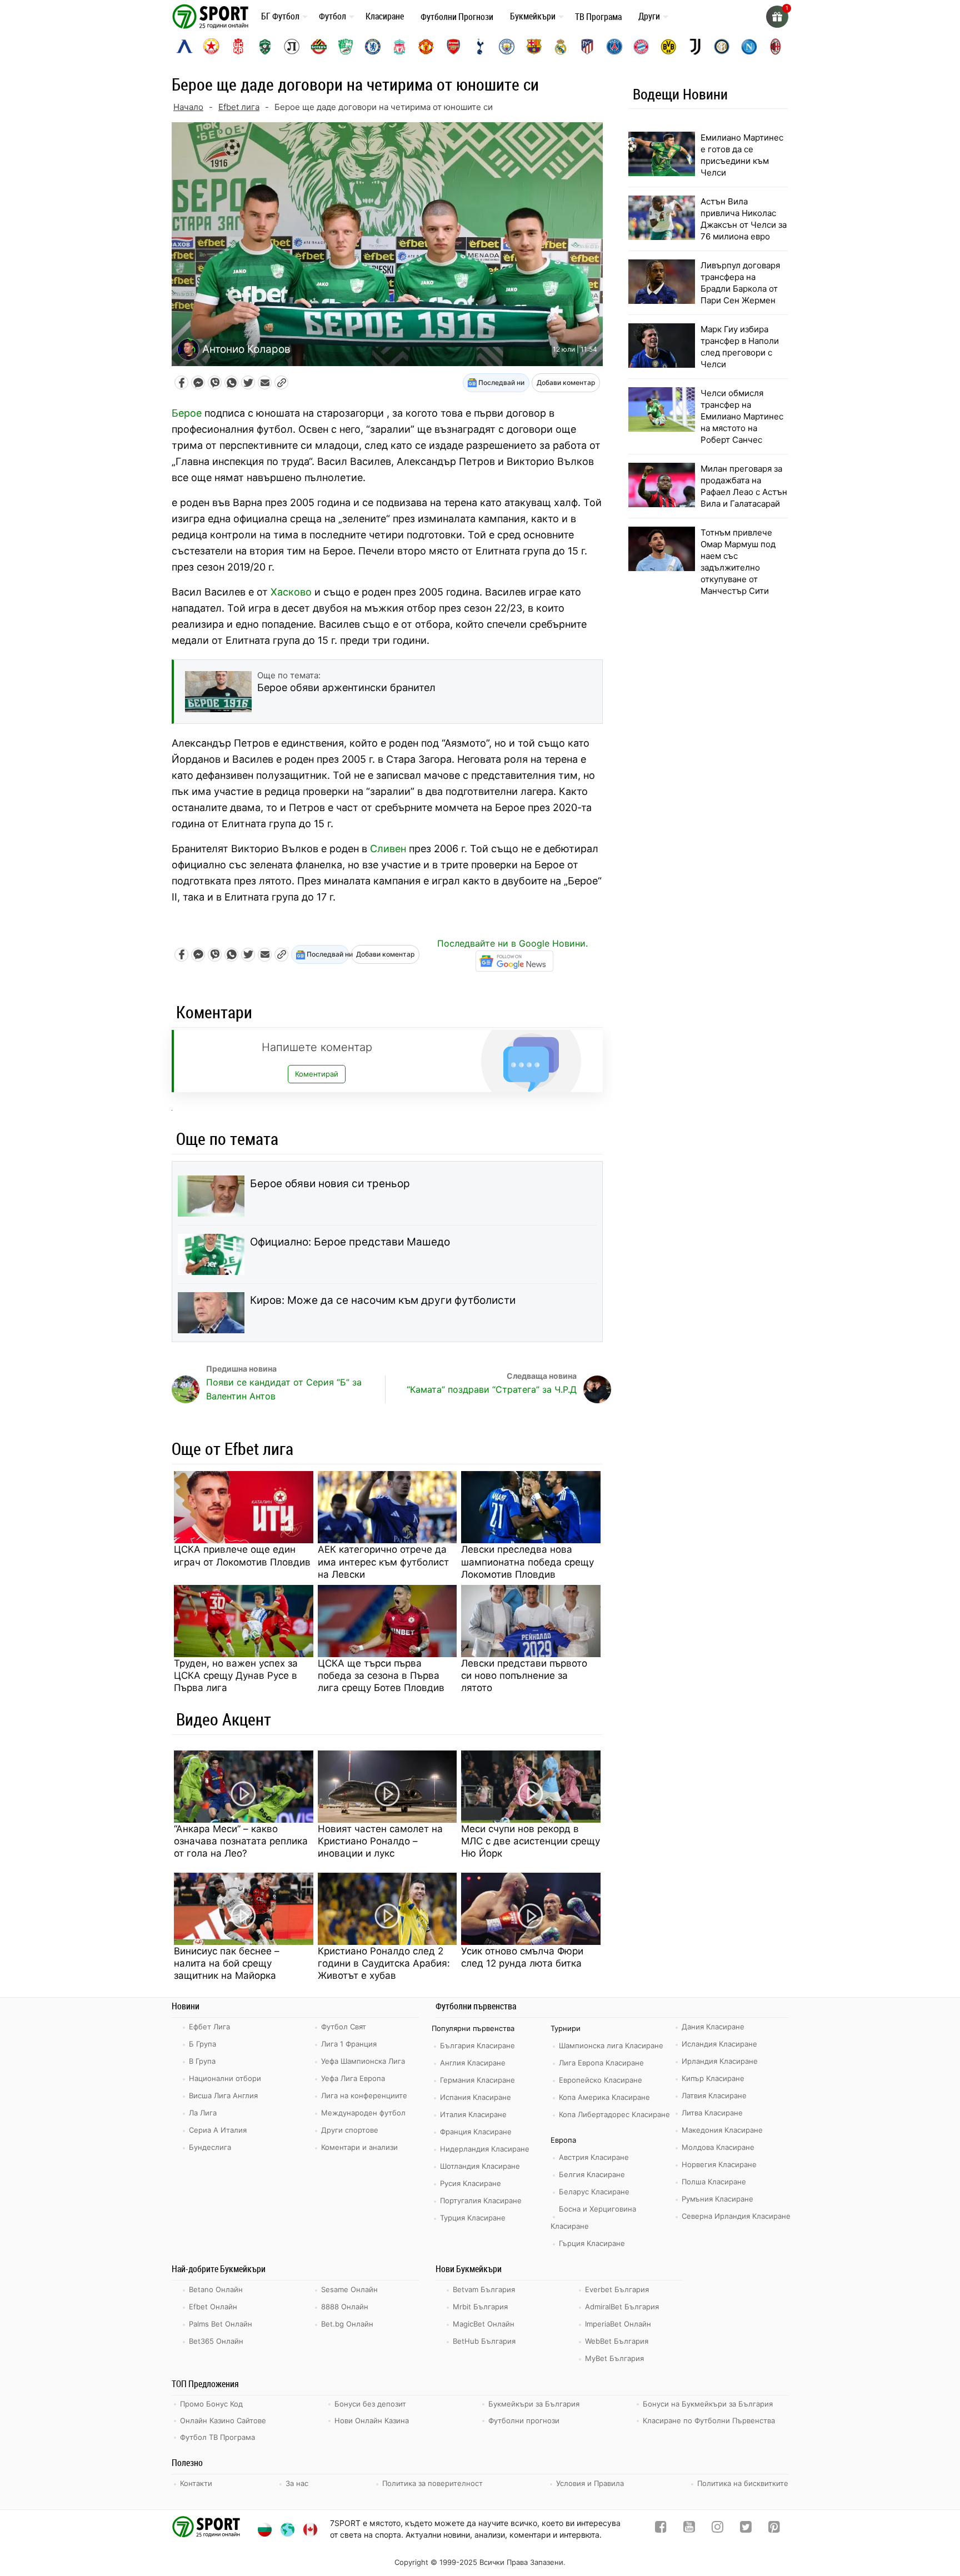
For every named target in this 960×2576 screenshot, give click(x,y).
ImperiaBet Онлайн (618, 2324)
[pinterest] (774, 2529)
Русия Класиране (471, 2183)
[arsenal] (453, 47)
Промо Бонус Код (211, 2404)
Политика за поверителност (432, 2483)
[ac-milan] (776, 47)
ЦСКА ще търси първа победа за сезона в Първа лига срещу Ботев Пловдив (381, 1675)
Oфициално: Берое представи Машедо (350, 1242)
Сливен (388, 849)
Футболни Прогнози (457, 17)
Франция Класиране (476, 2132)
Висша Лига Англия (223, 2095)
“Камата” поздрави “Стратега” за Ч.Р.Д (492, 1389)
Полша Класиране (714, 2182)
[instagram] (717, 2529)
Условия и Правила (590, 2483)
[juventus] (695, 47)
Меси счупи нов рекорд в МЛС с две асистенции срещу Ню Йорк (531, 1841)
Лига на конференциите (364, 2095)
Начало (188, 107)
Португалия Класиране (481, 2200)
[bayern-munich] (641, 47)
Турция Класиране (473, 2218)
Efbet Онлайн (213, 2307)
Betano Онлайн (216, 2289)
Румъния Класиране (717, 2199)
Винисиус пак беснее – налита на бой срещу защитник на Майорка (227, 1963)
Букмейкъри (533, 16)
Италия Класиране (473, 2114)
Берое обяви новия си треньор (330, 1184)
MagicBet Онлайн (484, 2324)
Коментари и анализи (359, 2147)
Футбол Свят (344, 2027)
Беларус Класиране (594, 2192)
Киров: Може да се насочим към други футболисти (383, 1300)
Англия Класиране (473, 2063)
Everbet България (617, 2289)
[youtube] (689, 2529)
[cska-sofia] (211, 47)
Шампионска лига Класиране (611, 2045)
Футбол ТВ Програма (217, 2437)
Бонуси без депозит (370, 2404)
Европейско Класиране (601, 2080)
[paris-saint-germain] (614, 47)
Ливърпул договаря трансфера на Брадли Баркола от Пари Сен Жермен (740, 283)
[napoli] (749, 47)
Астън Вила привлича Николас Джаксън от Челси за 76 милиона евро (744, 219)
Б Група (202, 2044)
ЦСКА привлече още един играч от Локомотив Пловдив (242, 1555)
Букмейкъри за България (534, 2404)
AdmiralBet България (622, 2307)
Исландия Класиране (719, 2044)
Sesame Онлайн (349, 2289)
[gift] (777, 17)
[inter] (722, 47)
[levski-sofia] (184, 47)
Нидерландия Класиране (485, 2149)
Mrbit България (480, 2307)
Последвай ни (501, 382)
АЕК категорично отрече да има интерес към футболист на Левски (383, 1562)
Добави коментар (566, 382)
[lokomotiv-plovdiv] (292, 47)
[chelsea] (373, 47)
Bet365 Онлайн (216, 2341)
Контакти (196, 2483)
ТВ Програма (598, 17)
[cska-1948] (238, 47)
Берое (187, 413)
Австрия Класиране (594, 2157)
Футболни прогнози (524, 2420)
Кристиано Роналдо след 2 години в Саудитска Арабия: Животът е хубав (384, 1963)
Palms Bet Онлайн (221, 2324)
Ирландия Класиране (720, 2061)
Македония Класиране (722, 2130)
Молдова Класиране (718, 2147)
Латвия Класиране (714, 2095)
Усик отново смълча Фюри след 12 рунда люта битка (522, 1957)
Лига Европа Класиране (601, 2063)
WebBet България (617, 2341)
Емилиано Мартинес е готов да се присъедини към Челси (742, 155)
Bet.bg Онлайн (347, 2324)
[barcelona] (534, 47)
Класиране (385, 16)
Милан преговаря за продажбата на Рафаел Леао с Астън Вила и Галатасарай (744, 486)
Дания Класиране (713, 2027)
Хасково (291, 592)
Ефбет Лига (209, 2027)
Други (649, 16)
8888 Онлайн (345, 2307)
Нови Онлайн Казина (372, 2420)
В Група (202, 2061)
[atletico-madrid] (587, 47)
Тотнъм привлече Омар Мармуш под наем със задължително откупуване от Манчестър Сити (738, 562)
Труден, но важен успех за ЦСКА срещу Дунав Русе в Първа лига (236, 1675)
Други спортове (350, 2130)
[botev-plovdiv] (319, 47)
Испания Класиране (476, 2097)
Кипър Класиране (713, 2078)
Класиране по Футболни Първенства (709, 2420)
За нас (297, 2483)
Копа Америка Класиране (604, 2097)
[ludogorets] (265, 47)
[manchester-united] (426, 47)
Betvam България (484, 2289)
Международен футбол (363, 2113)
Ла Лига (203, 2113)
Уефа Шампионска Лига (363, 2061)
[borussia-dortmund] (668, 47)
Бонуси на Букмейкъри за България (708, 2404)
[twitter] (746, 2529)
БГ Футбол (280, 16)
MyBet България (614, 2358)
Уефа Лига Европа (353, 2078)
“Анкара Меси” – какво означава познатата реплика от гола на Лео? (241, 1841)
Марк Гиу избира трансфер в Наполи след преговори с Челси (740, 347)
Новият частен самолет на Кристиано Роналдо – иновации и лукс (380, 1841)
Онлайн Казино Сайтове (223, 2420)
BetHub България (484, 2341)
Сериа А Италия (218, 2130)
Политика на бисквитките (743, 2483)
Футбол (332, 16)
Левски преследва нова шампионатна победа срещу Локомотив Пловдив (527, 1562)
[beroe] (346, 47)
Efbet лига (239, 107)
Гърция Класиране (592, 2243)
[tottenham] (480, 47)
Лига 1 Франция (349, 2044)
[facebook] (661, 2529)
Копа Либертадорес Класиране (614, 2114)
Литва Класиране (712, 2113)
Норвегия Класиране (719, 2164)
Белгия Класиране (592, 2174)
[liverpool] (399, 47)
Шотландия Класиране (480, 2166)
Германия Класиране (477, 2080)
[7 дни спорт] (212, 16)
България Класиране (477, 2045)
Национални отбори (225, 2078)
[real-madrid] (561, 47)
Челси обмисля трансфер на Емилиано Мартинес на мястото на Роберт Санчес (742, 416)
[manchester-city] (507, 47)
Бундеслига (210, 2147)
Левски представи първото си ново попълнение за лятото (524, 1675)
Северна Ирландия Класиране (736, 2216)
